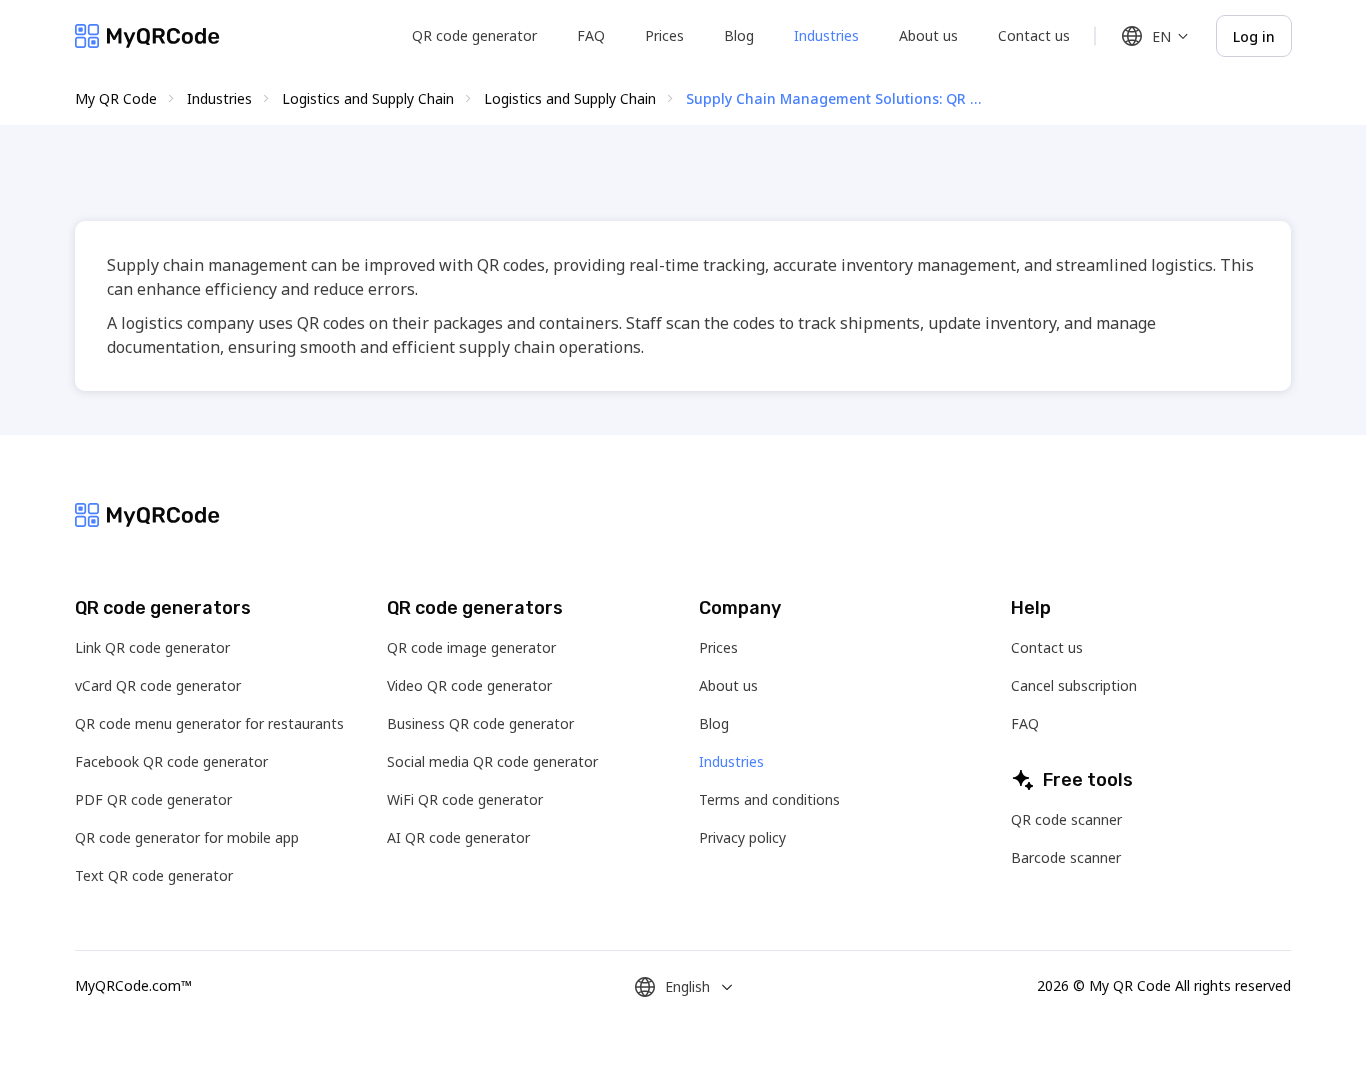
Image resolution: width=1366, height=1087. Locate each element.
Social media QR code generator (492, 761)
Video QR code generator (469, 685)
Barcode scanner (1066, 857)
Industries (826, 35)
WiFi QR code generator (465, 799)
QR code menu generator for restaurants (209, 723)
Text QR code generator (154, 875)
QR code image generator (471, 647)
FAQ (591, 35)
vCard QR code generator (158, 685)
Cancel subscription (1074, 685)
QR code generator (474, 35)
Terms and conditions (769, 799)
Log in (1254, 36)
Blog (739, 35)
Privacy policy (742, 837)
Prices (664, 35)
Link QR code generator (152, 647)
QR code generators (163, 608)
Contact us (1034, 35)
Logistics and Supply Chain (368, 98)
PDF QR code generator (153, 799)
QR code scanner (1066, 819)
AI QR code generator (458, 837)
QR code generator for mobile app (187, 837)
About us (928, 35)
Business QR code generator (480, 723)
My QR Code (116, 98)
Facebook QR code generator (171, 761)
